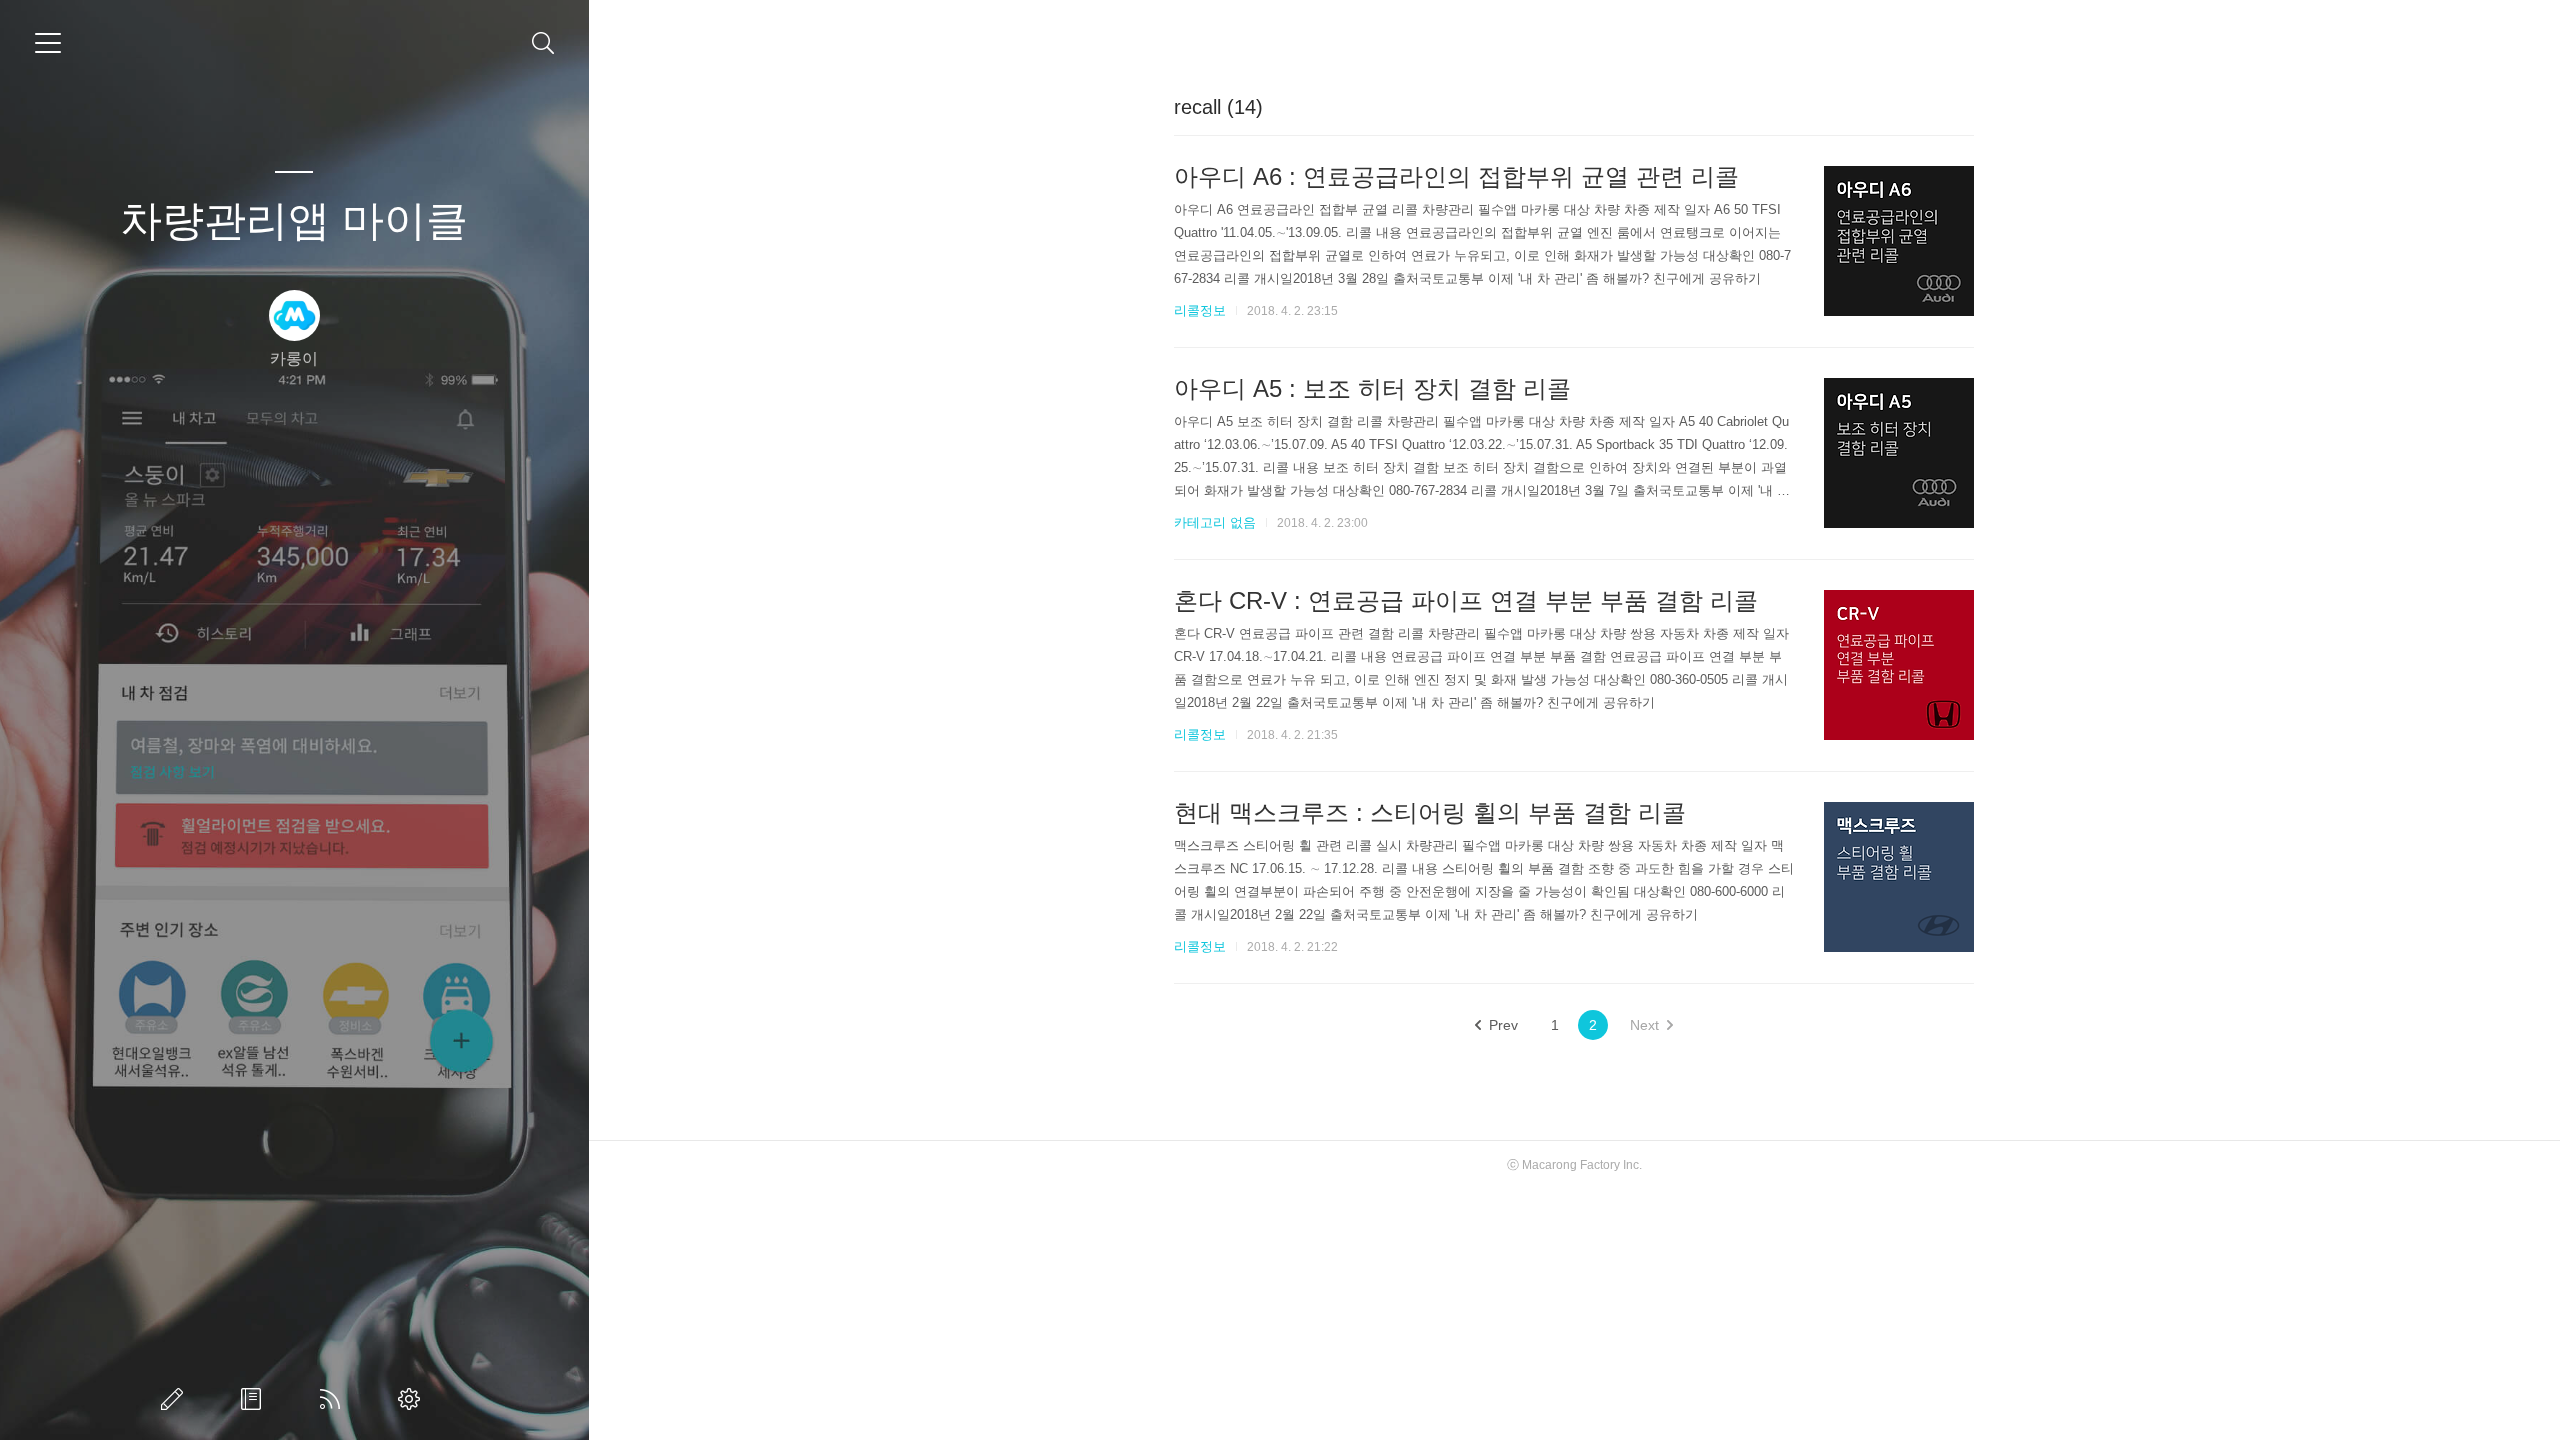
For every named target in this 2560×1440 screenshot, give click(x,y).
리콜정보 (1200, 310)
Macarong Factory (1571, 1165)
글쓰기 (176, 1399)
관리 (413, 1399)
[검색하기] (543, 43)
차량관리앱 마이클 (294, 220)
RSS (334, 1399)
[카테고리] (48, 43)
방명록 (255, 1399)
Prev (1503, 1025)
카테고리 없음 (1215, 522)
